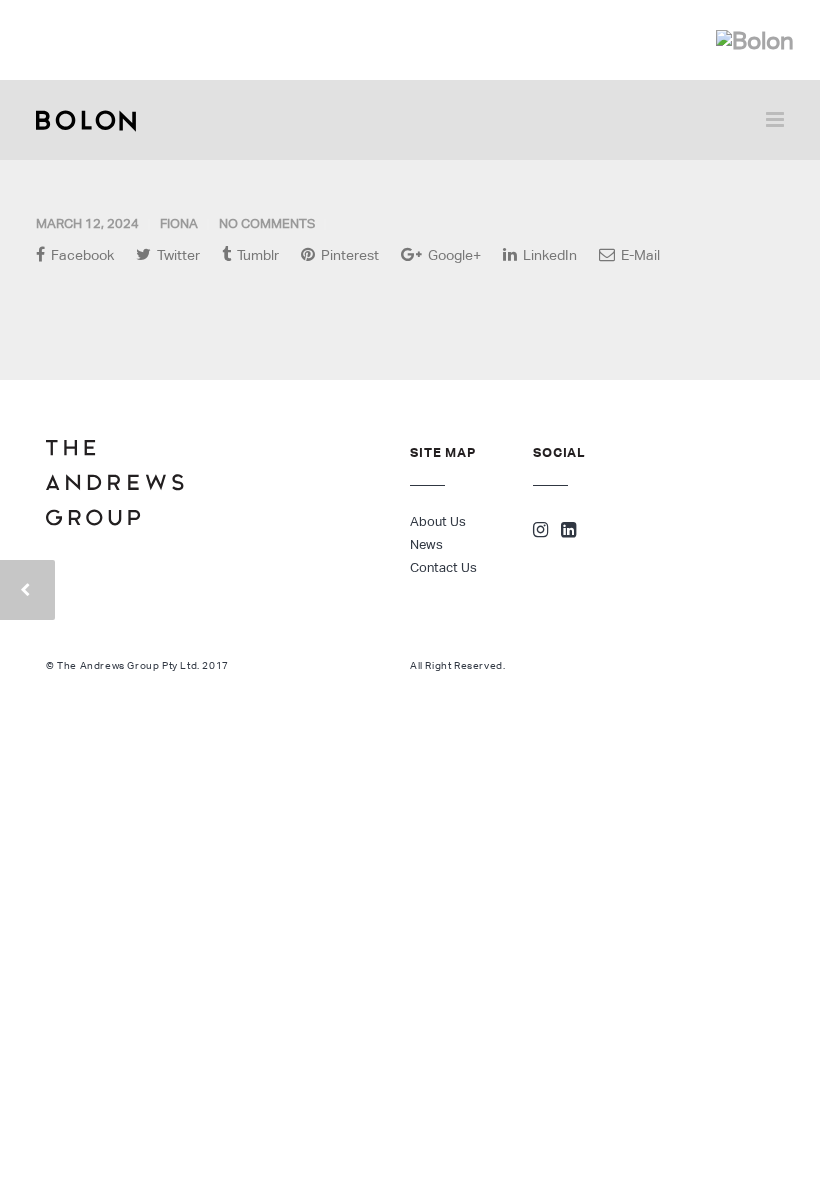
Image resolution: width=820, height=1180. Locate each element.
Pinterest (348, 255)
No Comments (267, 223)
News (426, 544)
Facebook (81, 255)
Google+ (453, 255)
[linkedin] (568, 532)
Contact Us (443, 567)
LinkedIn (548, 255)
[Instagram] (540, 532)
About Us (438, 521)
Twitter (177, 255)
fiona (179, 223)
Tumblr (256, 255)
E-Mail (639, 255)
